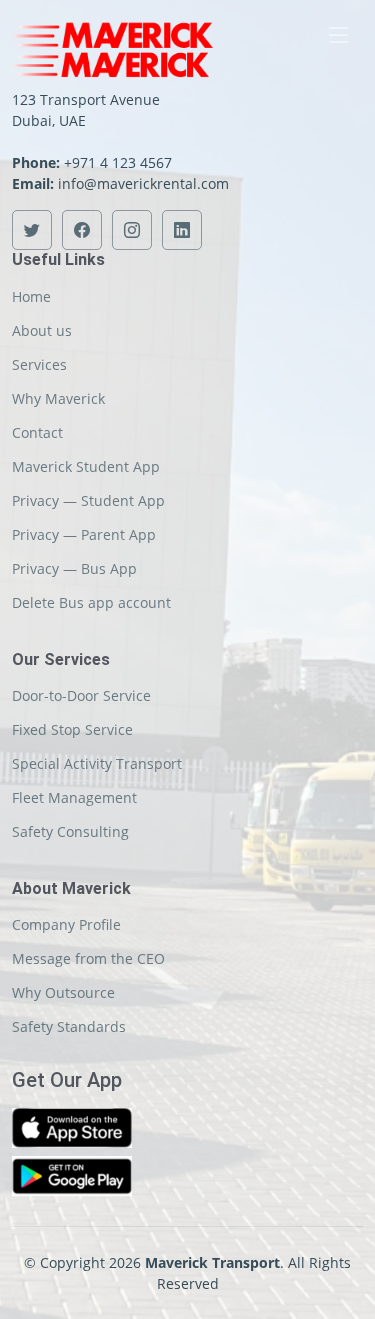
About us (42, 331)
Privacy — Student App (88, 501)
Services (39, 365)
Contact (37, 433)
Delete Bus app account (91, 603)
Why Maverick (58, 399)
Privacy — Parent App (84, 535)
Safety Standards (69, 1027)
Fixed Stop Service (72, 730)
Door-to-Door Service (81, 696)
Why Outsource (63, 993)
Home (31, 297)
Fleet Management (74, 798)
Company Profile (66, 925)
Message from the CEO (88, 959)
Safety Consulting (70, 832)
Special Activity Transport (97, 764)
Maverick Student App (86, 467)
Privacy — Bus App (74, 569)
